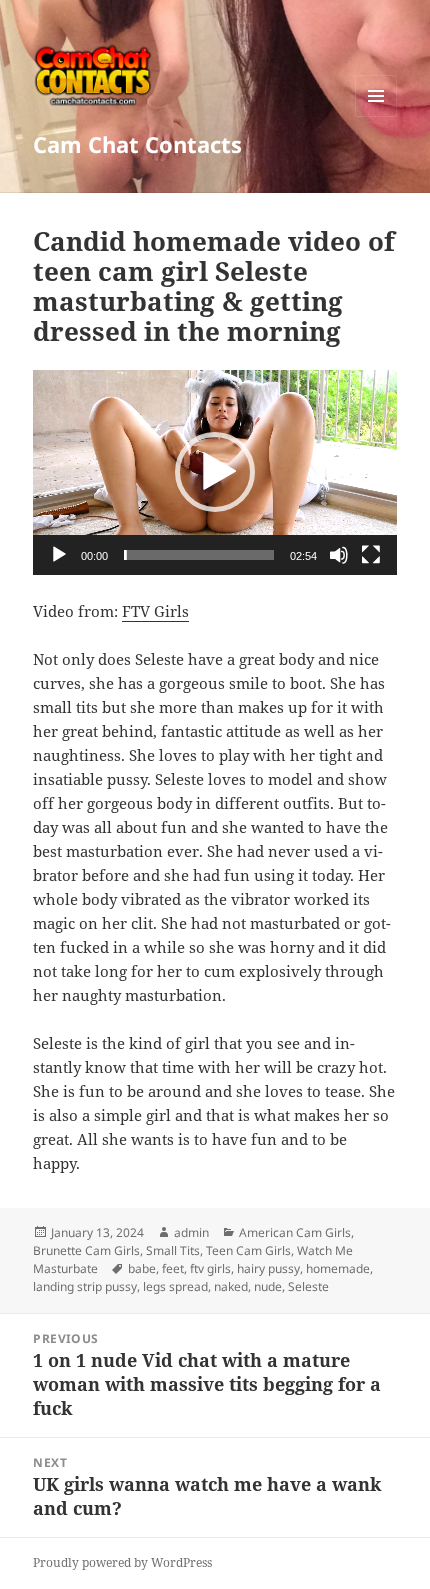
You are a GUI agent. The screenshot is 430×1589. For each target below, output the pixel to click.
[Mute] (339, 555)
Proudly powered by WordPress (122, 1562)
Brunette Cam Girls (86, 1250)
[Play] (59, 555)
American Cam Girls (295, 1232)
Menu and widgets (376, 116)
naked (231, 1286)
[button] (215, 472)
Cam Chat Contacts (137, 144)
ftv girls (210, 1268)
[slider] (199, 555)
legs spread (175, 1286)
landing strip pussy (85, 1286)
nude (268, 1286)
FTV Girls (155, 611)
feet (173, 1268)
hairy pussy (268, 1268)
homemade (338, 1268)
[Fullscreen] (371, 555)
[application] (215, 472)
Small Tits (173, 1250)
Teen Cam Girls (248, 1250)
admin (191, 1232)
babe (142, 1268)
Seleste (308, 1286)
